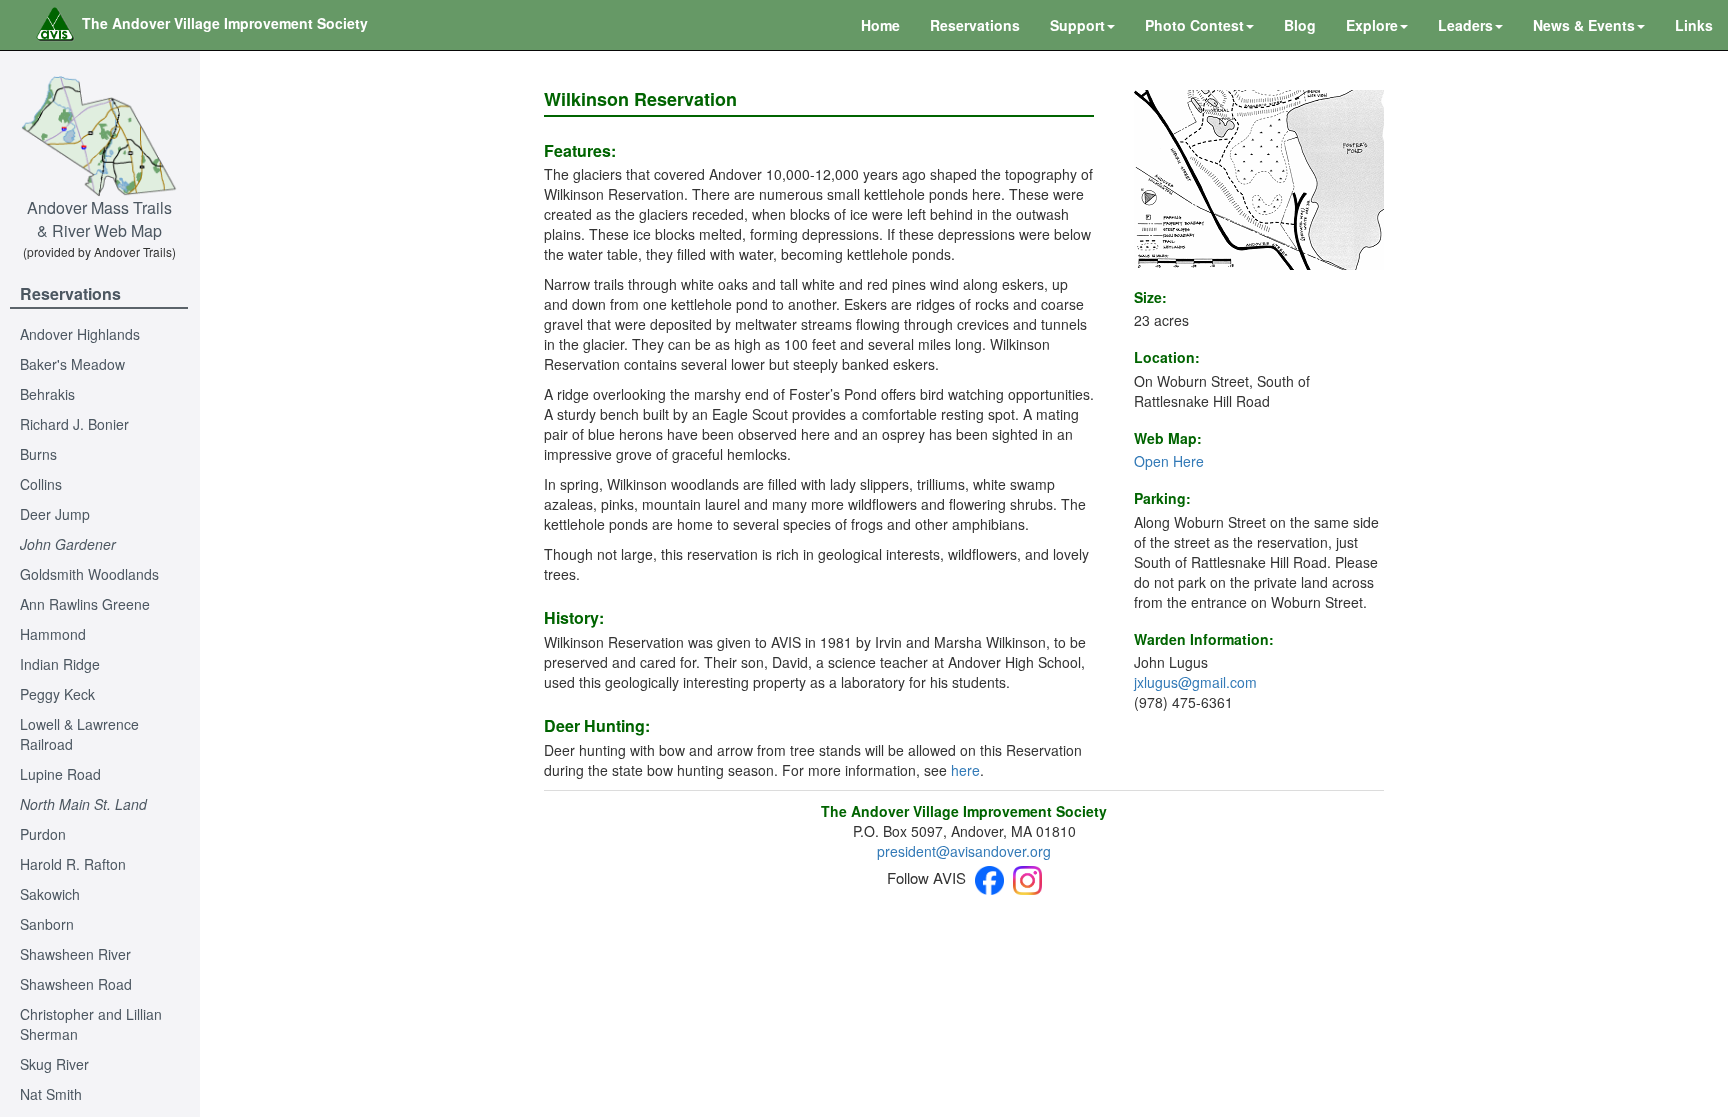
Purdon (43, 834)
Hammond (53, 634)
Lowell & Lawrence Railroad (79, 734)
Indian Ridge (60, 664)
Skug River (54, 1064)
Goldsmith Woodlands (89, 574)
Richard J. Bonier (74, 424)
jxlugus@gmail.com (1195, 682)
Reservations (975, 25)
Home (880, 25)
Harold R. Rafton (73, 864)
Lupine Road (60, 774)
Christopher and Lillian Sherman (91, 1024)
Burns (38, 454)
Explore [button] (1372, 25)
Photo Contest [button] (1194, 25)
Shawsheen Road (76, 984)
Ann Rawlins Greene (85, 604)
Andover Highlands (80, 334)
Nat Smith (51, 1094)
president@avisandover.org (964, 851)
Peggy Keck (57, 694)
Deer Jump (55, 514)
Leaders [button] (1465, 25)
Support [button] (1077, 25)
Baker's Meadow (72, 364)
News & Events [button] (1584, 25)
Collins (41, 484)
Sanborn (47, 924)
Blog (1300, 25)
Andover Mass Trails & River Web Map (99, 219)
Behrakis (47, 394)
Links (1694, 25)
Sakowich (50, 894)
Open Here (1169, 461)
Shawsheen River (75, 954)
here (965, 770)
